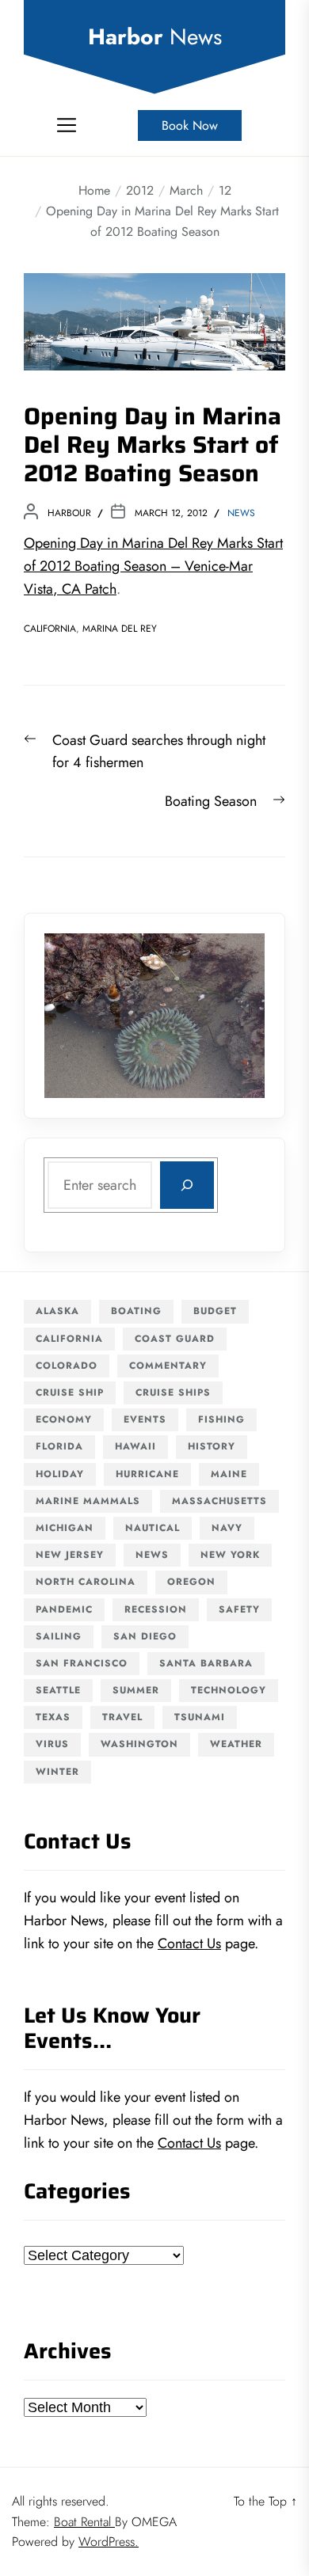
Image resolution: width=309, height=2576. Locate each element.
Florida (59, 1446)
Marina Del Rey (120, 629)
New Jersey (70, 1555)
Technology (229, 1690)
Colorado (67, 1366)
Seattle (58, 1690)
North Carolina (86, 1582)
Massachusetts (219, 1501)
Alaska (57, 1311)
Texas (53, 1717)
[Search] (187, 1185)
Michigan (65, 1528)
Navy (227, 1528)
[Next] (232, 1016)
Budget (215, 1311)
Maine (229, 1474)
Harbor (155, 37)
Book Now (190, 125)
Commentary (168, 1366)
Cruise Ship (70, 1392)
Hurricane (147, 1474)
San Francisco (82, 1663)
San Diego (145, 1636)
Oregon (191, 1582)
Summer (136, 1690)
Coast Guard (175, 1339)
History (212, 1446)
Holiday (60, 1474)
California (50, 629)
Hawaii (135, 1446)
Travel (122, 1717)
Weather (236, 1744)
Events (145, 1419)
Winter (57, 1772)
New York (230, 1555)
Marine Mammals (88, 1501)
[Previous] (77, 1016)
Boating (136, 1311)
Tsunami (200, 1717)
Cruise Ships (173, 1392)
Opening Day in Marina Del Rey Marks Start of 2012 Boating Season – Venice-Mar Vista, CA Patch (153, 566)
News (241, 513)
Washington (139, 1744)
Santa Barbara (206, 1663)
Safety (239, 1609)
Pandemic (64, 1609)
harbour (69, 513)
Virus (52, 1744)
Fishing (221, 1419)
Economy (64, 1419)
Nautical (153, 1528)
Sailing (59, 1636)
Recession (156, 1609)
